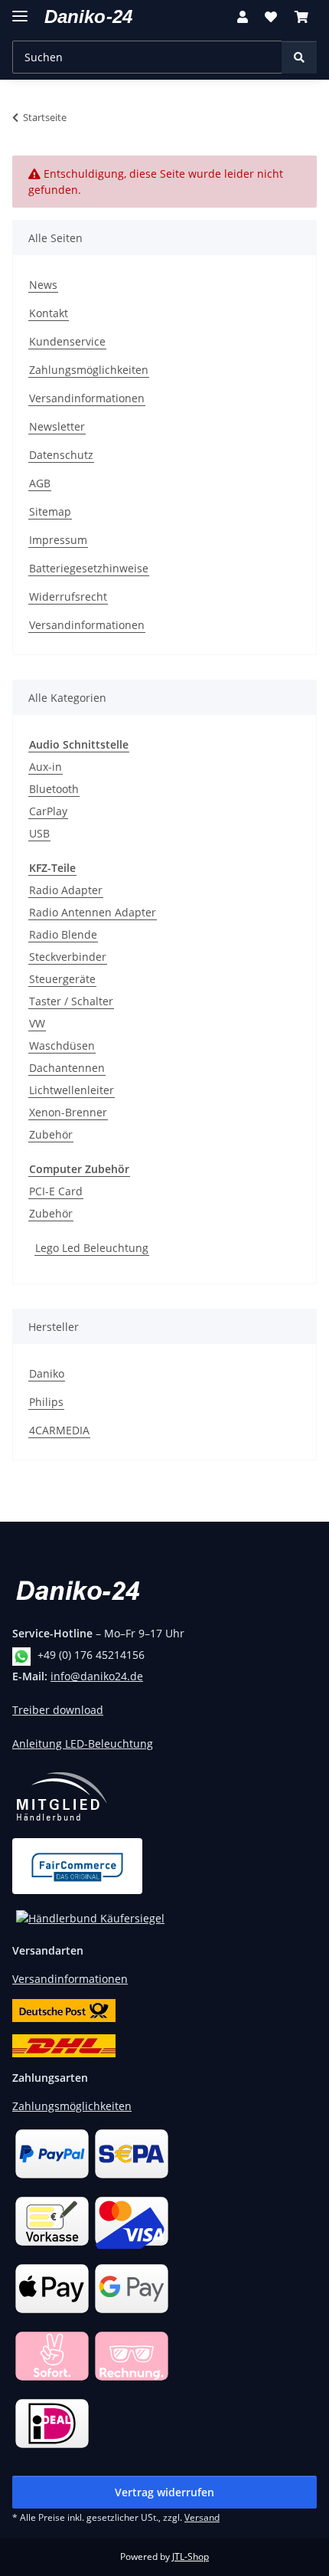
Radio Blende (63, 934)
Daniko (47, 1373)
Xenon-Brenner (68, 1112)
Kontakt (49, 313)
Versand (202, 2517)
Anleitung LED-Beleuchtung (83, 1744)
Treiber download (58, 1710)
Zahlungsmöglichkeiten (89, 370)
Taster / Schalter (71, 1001)
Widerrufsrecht (68, 596)
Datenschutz (61, 455)
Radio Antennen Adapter (93, 912)
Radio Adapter (66, 890)
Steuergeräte (62, 979)
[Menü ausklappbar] (20, 10)
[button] (243, 17)
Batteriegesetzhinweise (89, 568)
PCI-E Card (56, 1191)
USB (39, 833)
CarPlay (48, 811)
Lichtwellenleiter (72, 1090)
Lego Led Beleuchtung (92, 1248)
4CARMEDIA (59, 1430)
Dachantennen (67, 1068)
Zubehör (51, 1134)
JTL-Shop (191, 2556)
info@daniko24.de (97, 1676)
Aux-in (46, 767)
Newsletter (57, 426)
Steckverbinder (68, 957)
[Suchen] (299, 57)
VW (37, 1023)
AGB (40, 483)
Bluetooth (54, 789)
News (43, 285)
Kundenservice (67, 341)
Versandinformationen (87, 398)
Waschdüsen (62, 1045)
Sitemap (50, 511)
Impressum (58, 540)
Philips (46, 1402)
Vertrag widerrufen (164, 2492)
